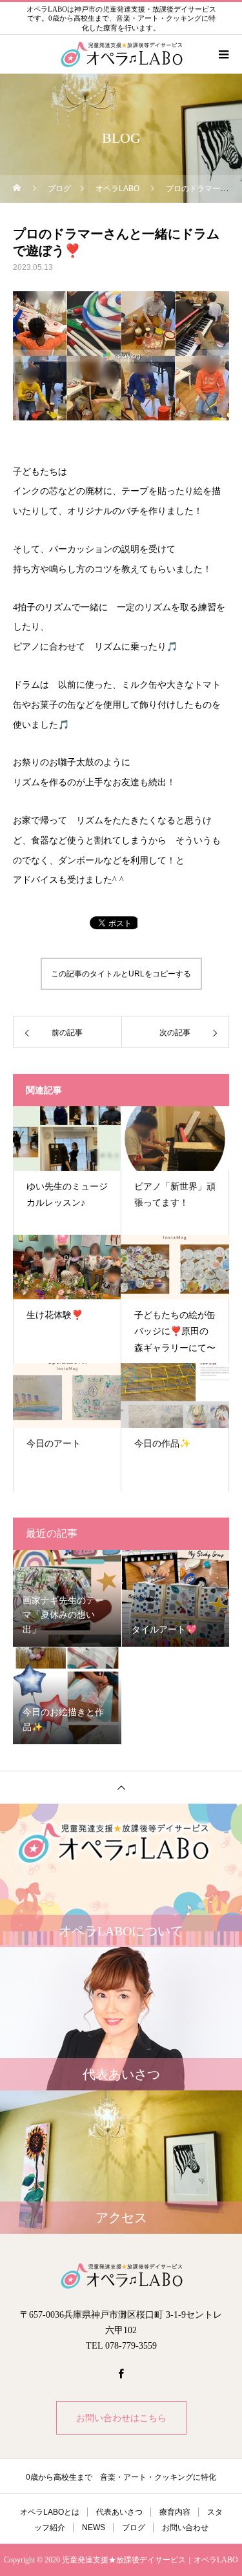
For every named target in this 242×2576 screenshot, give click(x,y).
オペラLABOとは (50, 2512)
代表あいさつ (119, 2512)
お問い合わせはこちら (121, 2418)
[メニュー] (223, 54)
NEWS (94, 2528)
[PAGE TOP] (121, 1787)
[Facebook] (121, 2373)
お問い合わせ (185, 2528)
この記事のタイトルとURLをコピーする (121, 974)
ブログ (134, 2528)
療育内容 (175, 2512)
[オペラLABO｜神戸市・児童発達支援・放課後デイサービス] (121, 2276)
